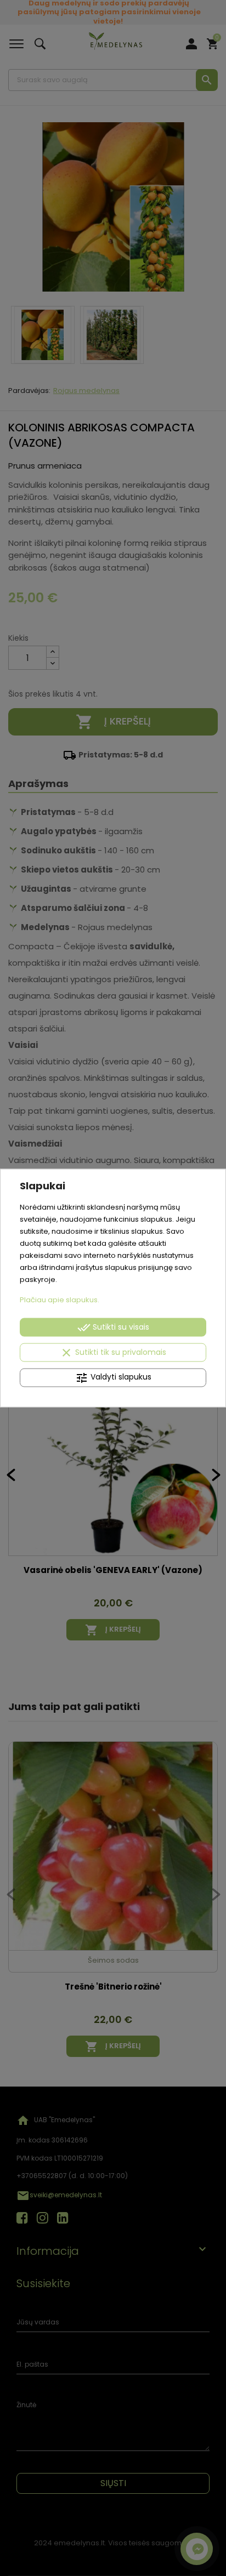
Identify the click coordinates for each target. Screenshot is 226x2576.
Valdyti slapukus (113, 1377)
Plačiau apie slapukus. (60, 1299)
